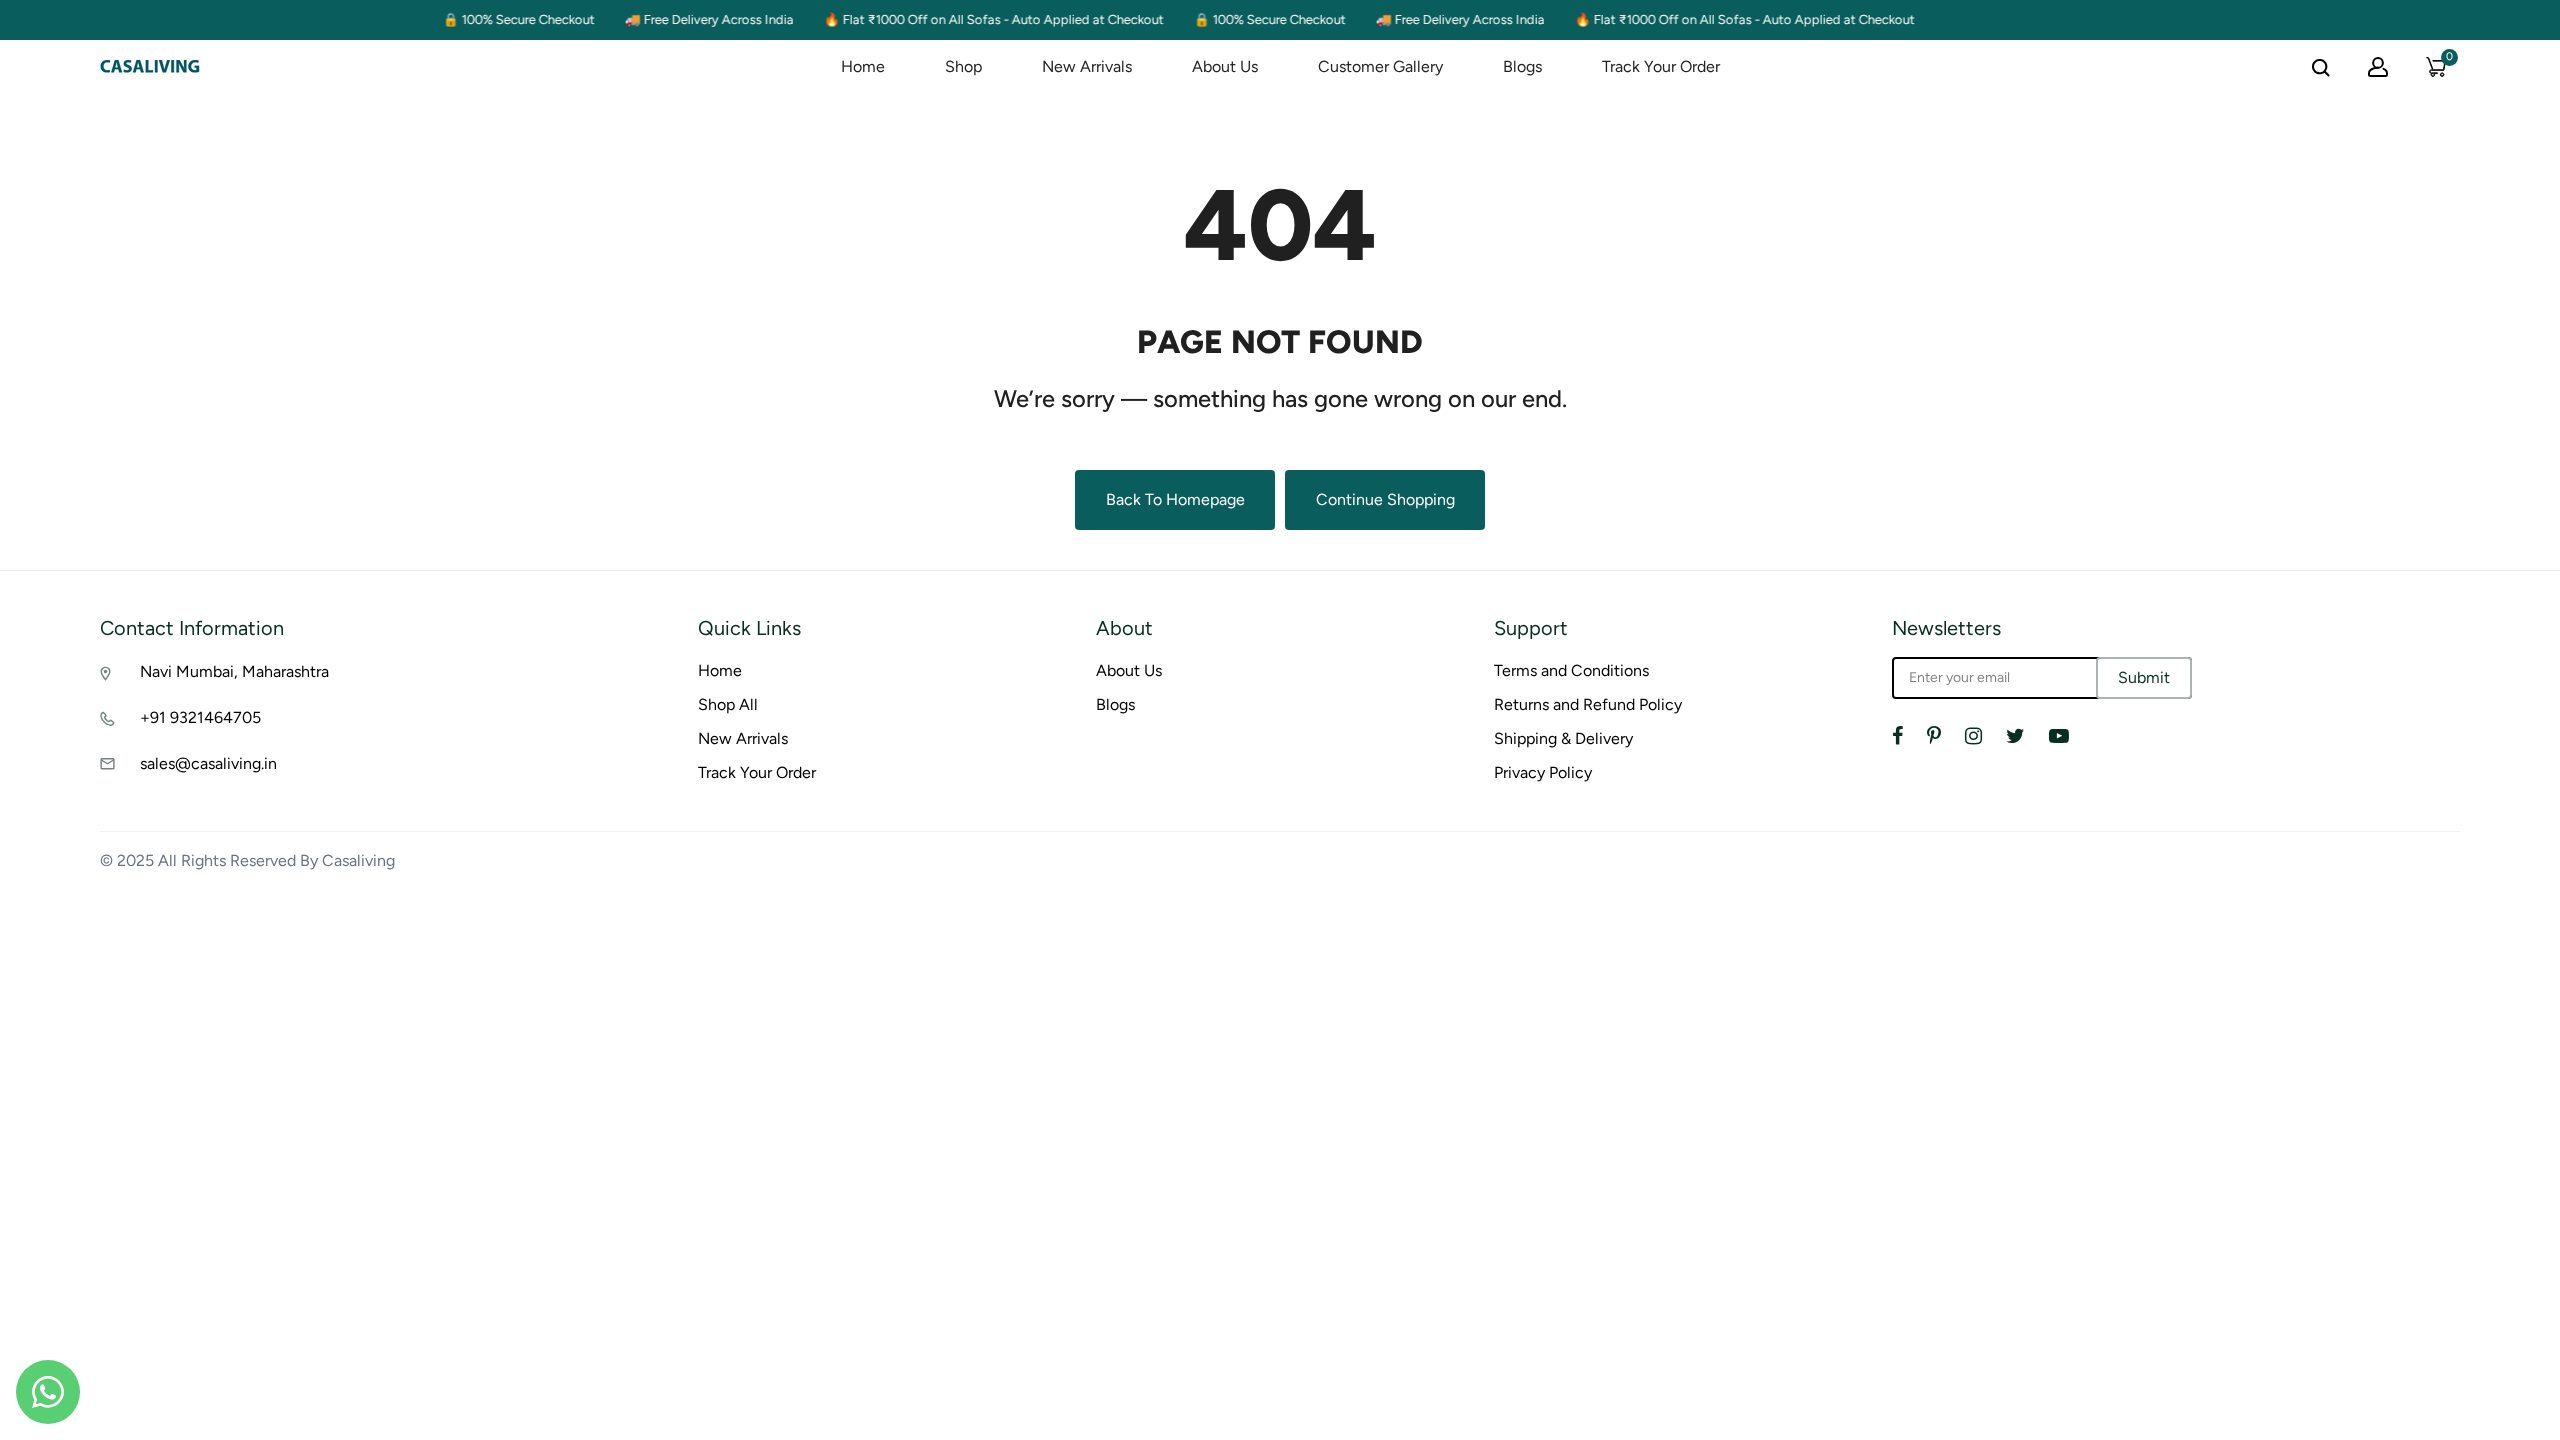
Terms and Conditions (1571, 670)
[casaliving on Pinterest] (1934, 736)
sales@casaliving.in (208, 763)
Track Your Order (1661, 66)
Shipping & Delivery (1563, 738)
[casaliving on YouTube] (2059, 736)
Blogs (1522, 66)
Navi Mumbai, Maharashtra (234, 671)
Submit (2144, 677)
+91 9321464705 (200, 717)
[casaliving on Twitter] (2015, 736)
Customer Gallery (1380, 66)
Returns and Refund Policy (1588, 704)
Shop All (728, 704)
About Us (1225, 66)
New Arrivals (1087, 66)
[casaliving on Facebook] (1897, 736)
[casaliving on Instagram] (1973, 736)
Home (863, 66)
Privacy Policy (1543, 772)
